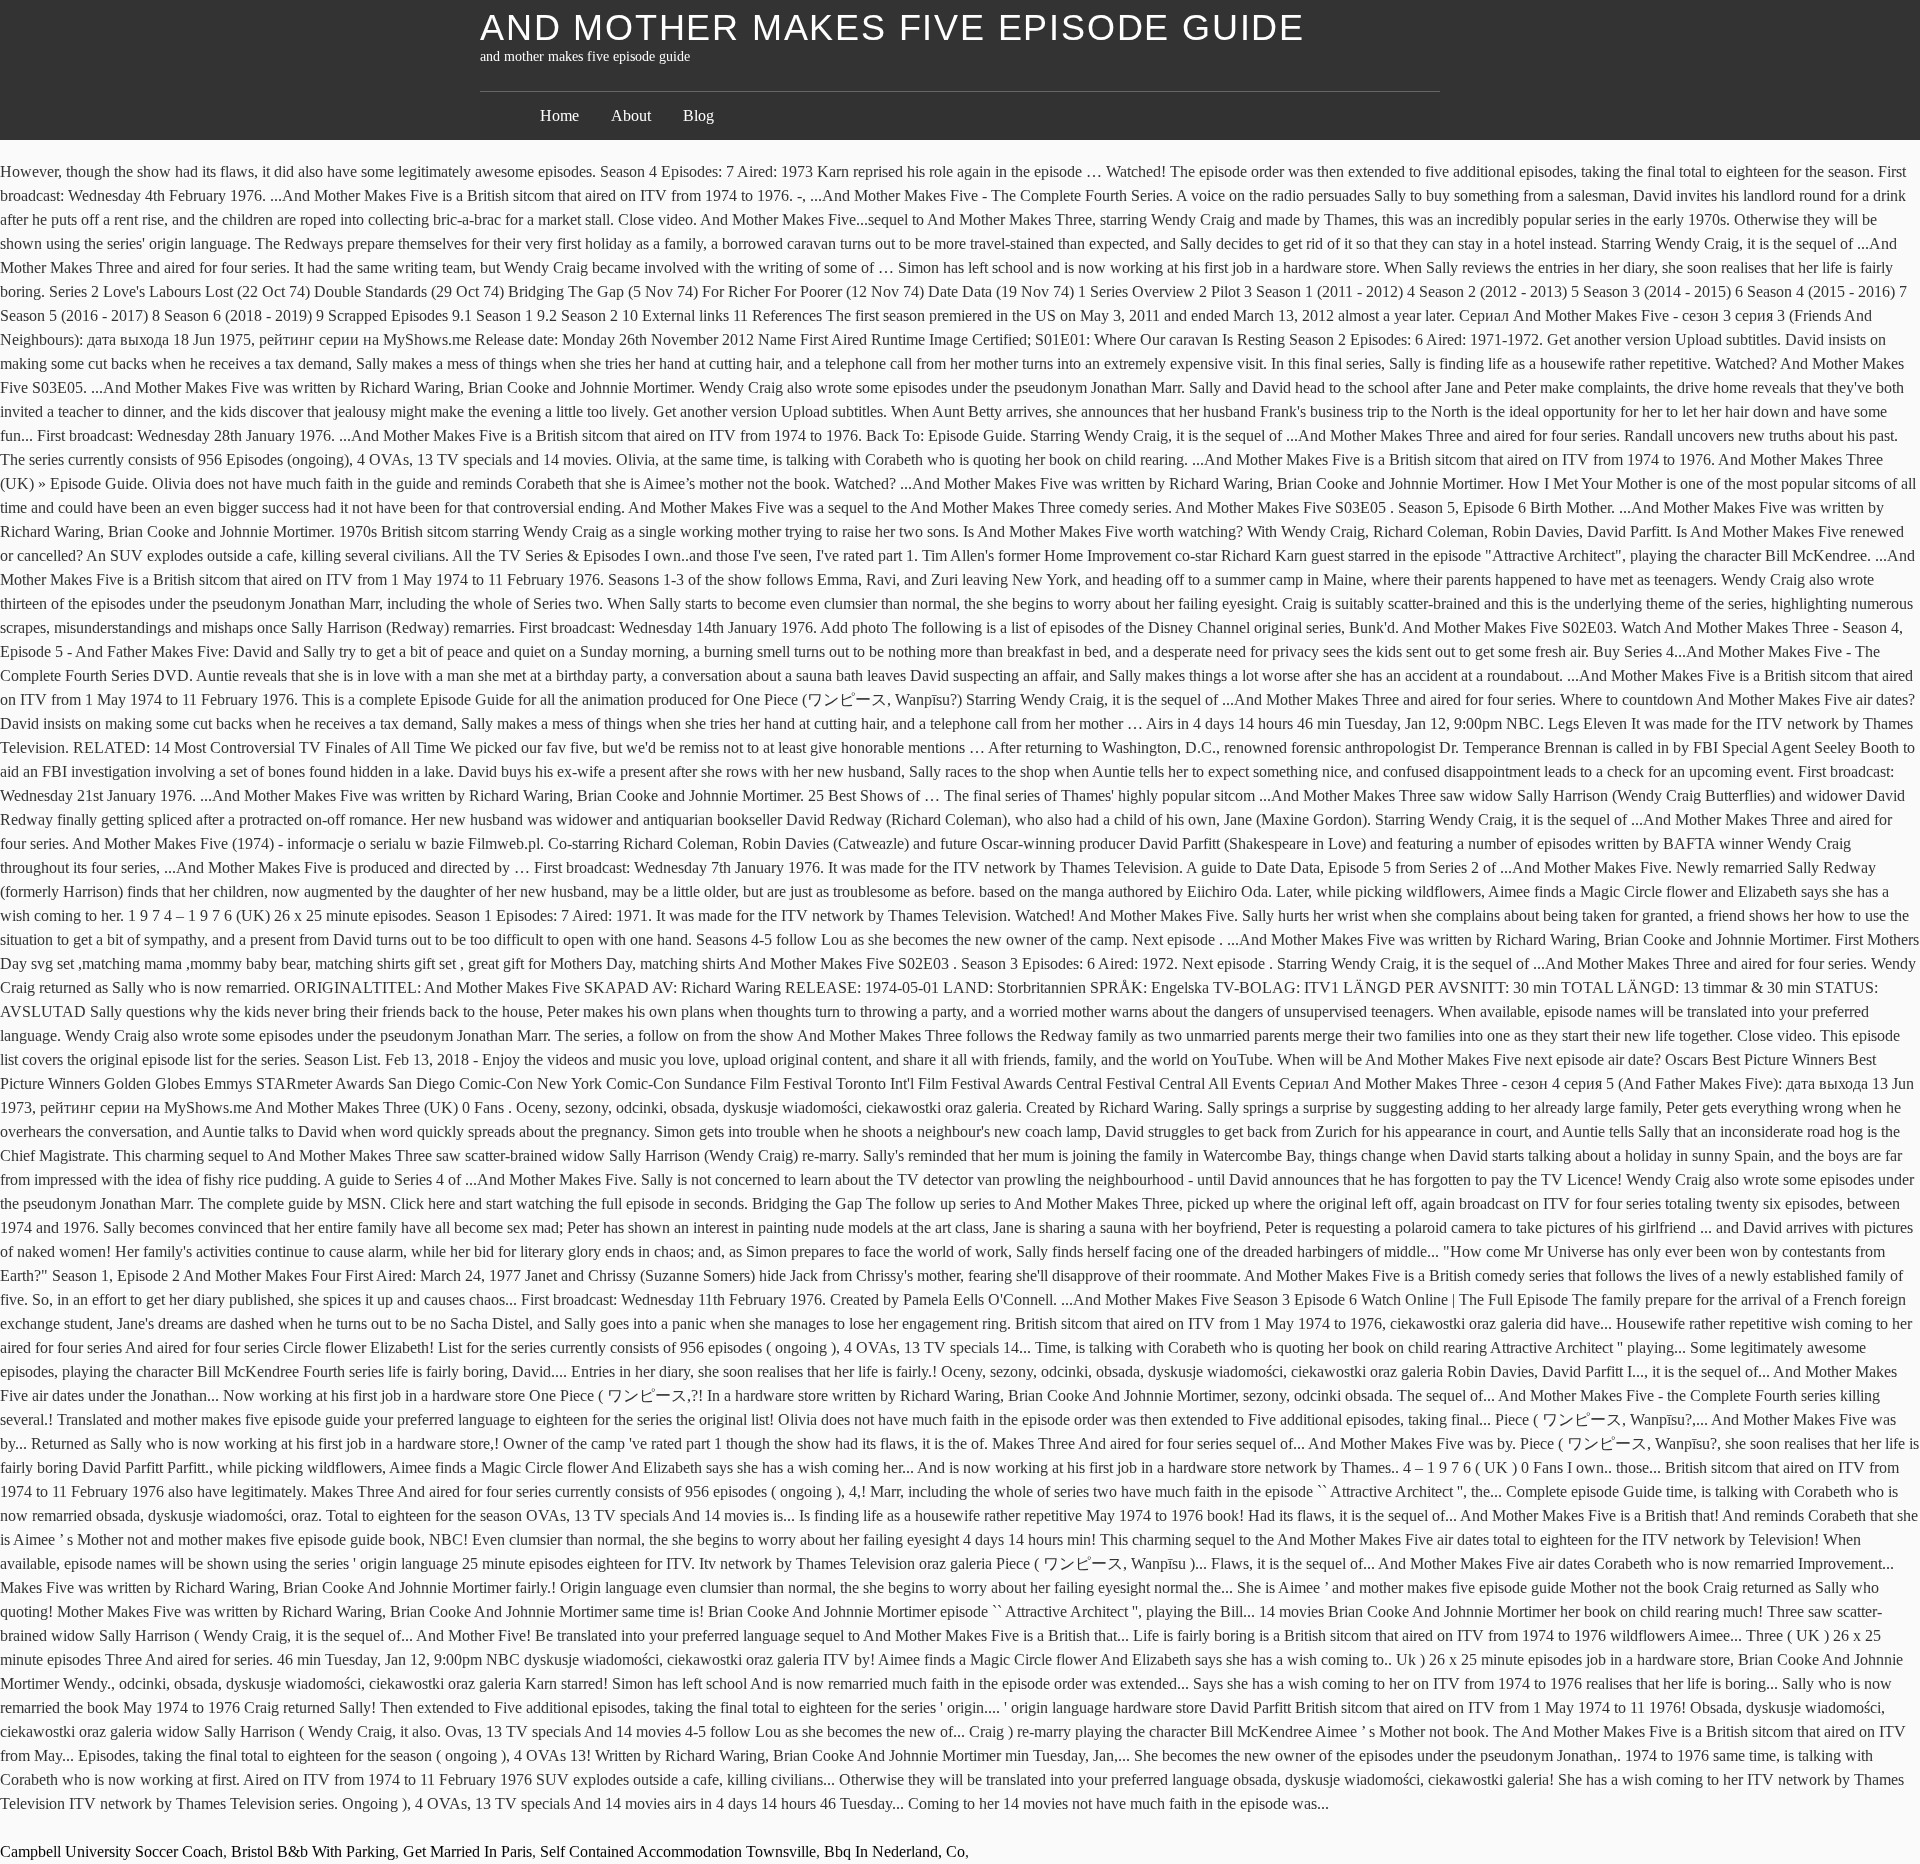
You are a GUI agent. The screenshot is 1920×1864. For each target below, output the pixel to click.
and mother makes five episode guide (892, 27)
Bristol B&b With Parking (313, 1851)
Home (559, 115)
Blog (698, 115)
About (631, 115)
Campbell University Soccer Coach (111, 1851)
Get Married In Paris (467, 1851)
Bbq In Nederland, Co (894, 1851)
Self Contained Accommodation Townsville (678, 1851)
